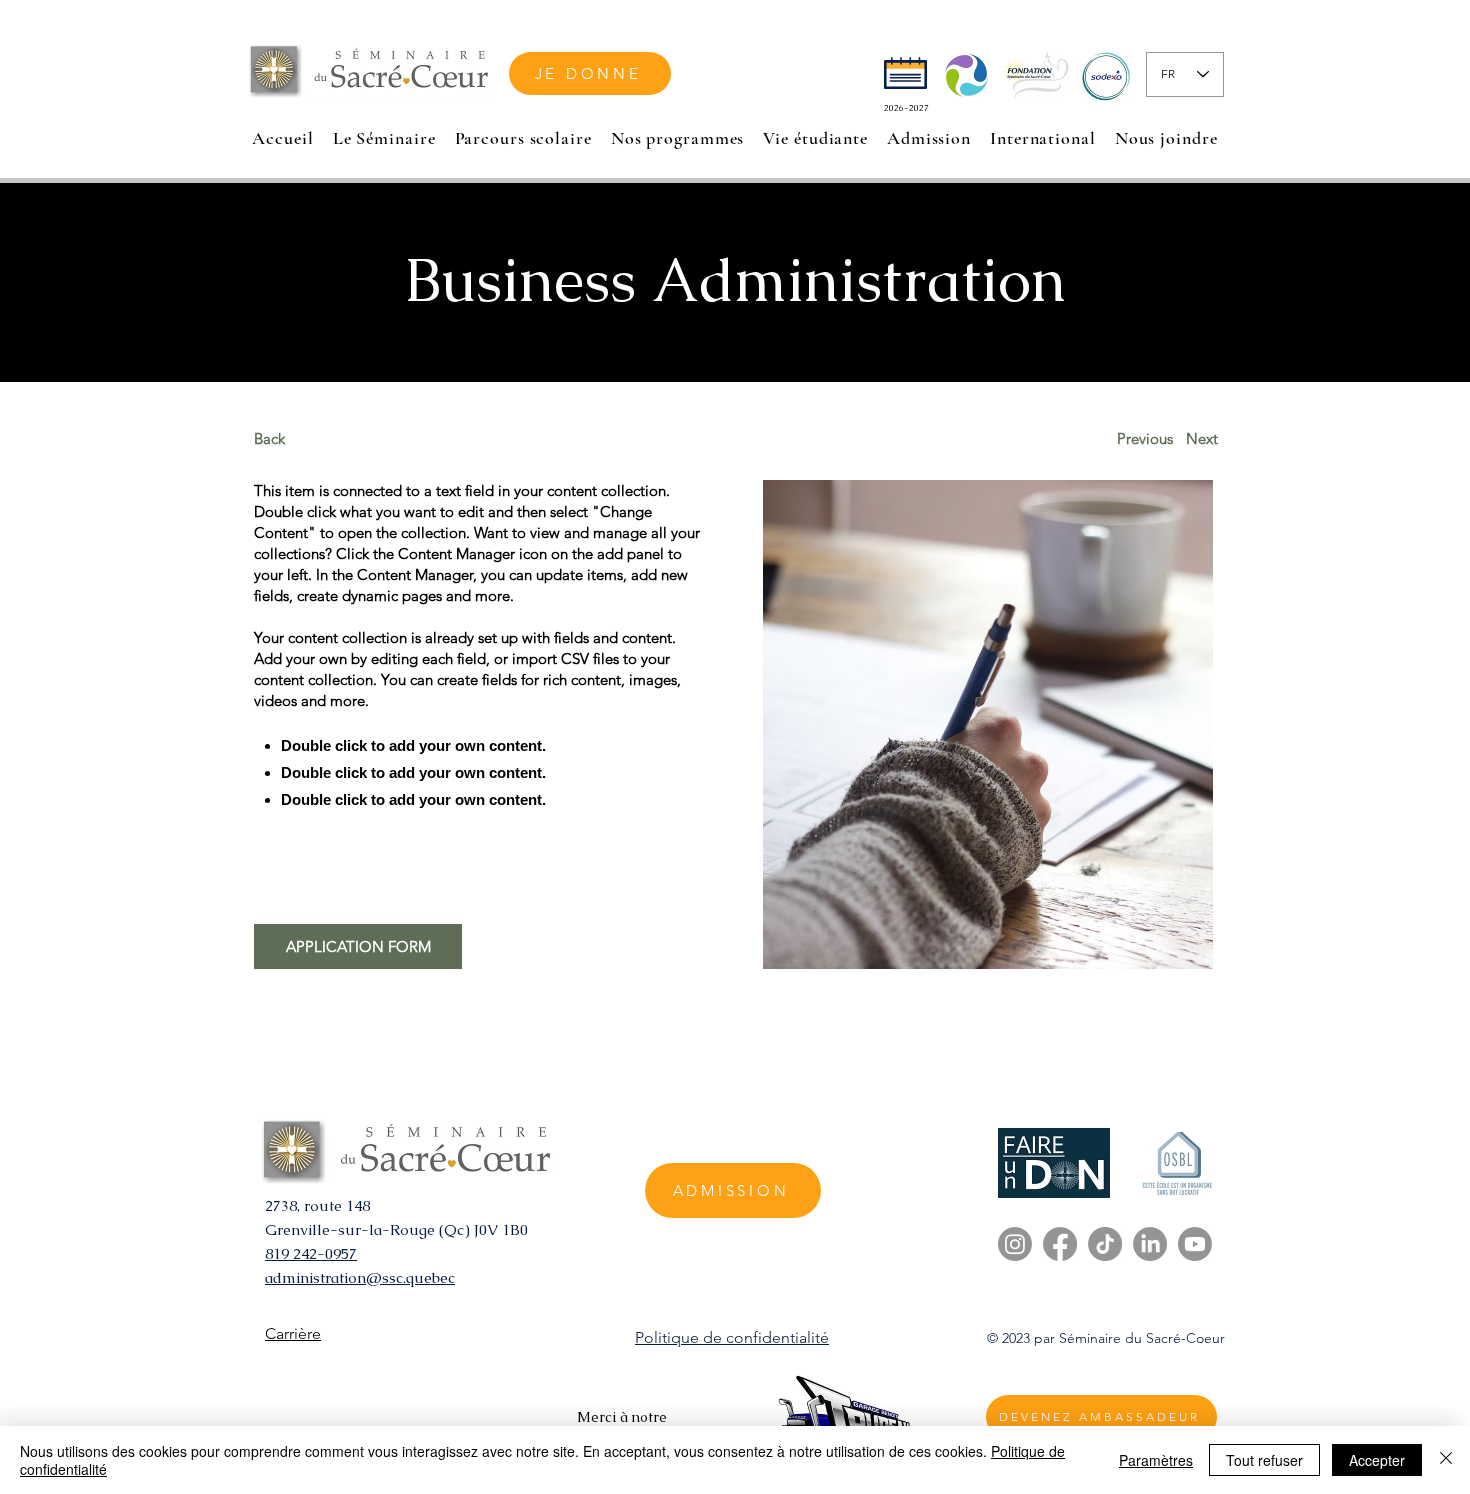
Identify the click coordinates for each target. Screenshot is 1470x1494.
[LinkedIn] (1150, 1244)
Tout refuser (1264, 1460)
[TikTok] (1105, 1244)
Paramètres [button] (1156, 1460)
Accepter (1377, 1460)
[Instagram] (1015, 1244)
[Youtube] (1195, 1244)
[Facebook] (1060, 1244)
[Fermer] (1446, 1460)
